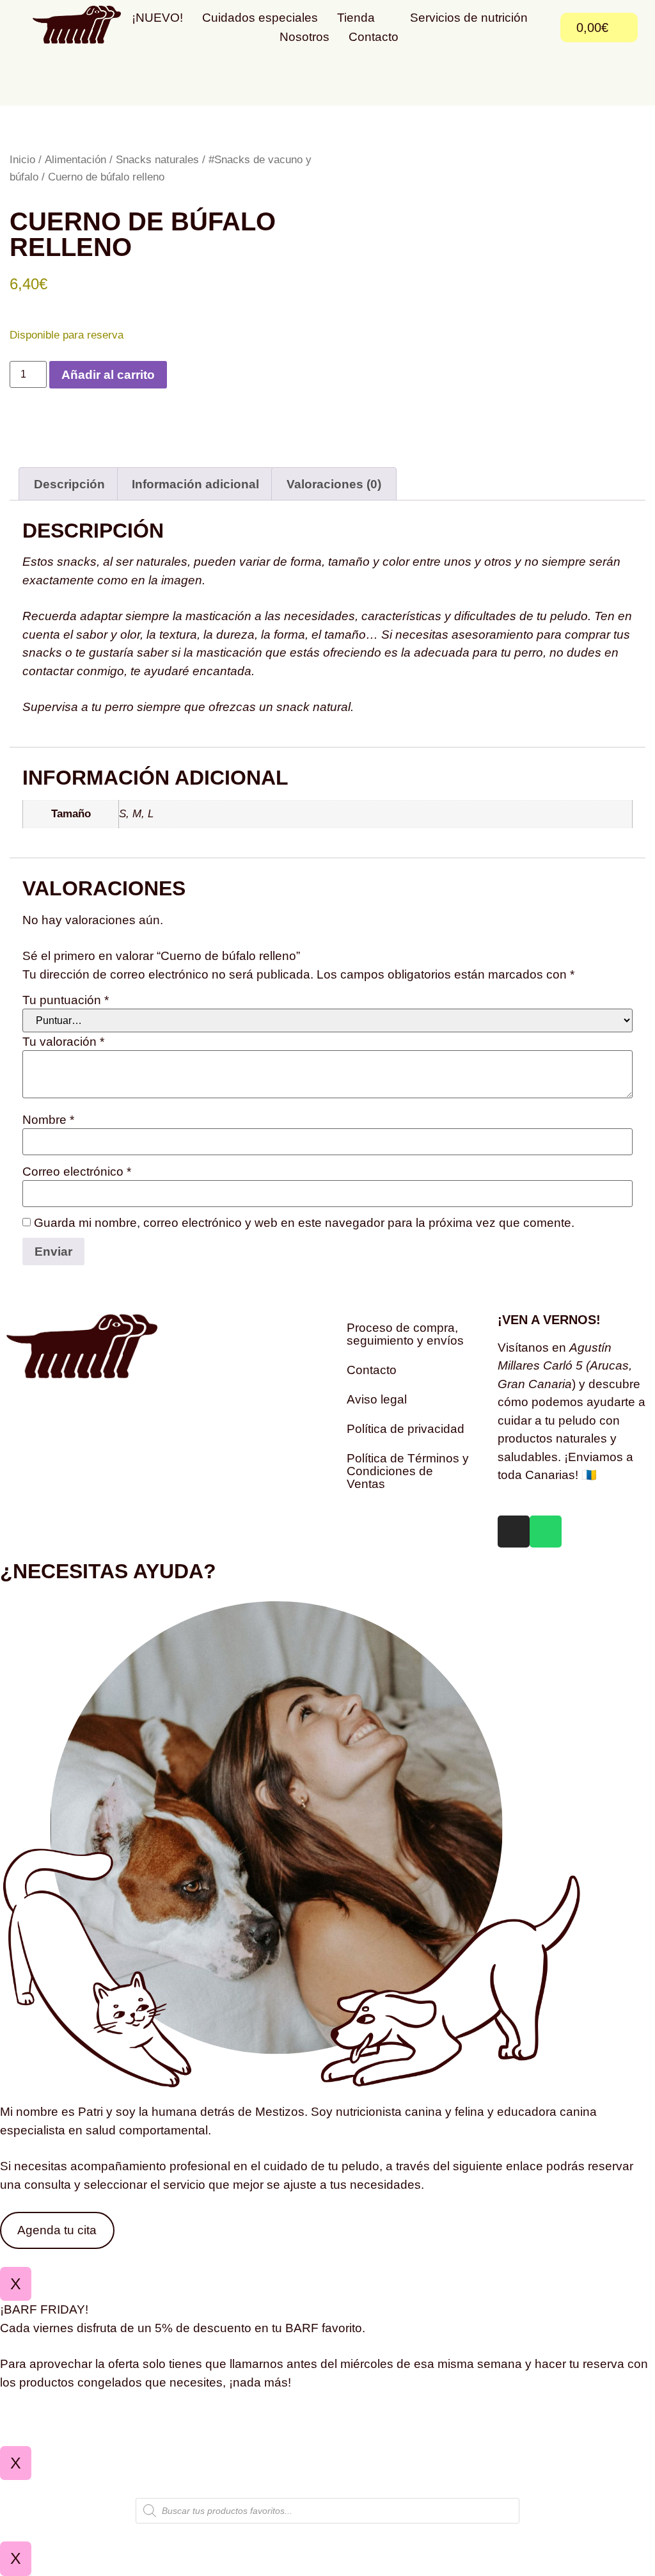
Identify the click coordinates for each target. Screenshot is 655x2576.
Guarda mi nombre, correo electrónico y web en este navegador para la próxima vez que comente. (304, 1223)
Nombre (48, 1120)
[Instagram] (514, 1532)
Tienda (356, 18)
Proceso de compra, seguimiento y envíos (405, 1334)
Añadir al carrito (108, 375)
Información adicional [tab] (195, 484)
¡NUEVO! (157, 18)
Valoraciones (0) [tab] (334, 484)
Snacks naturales (157, 159)
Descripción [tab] (69, 484)
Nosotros (304, 37)
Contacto (374, 37)
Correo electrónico (77, 1172)
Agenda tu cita (57, 2230)
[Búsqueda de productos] (327, 2511)
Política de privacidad (406, 1429)
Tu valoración (63, 1042)
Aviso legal (377, 1399)
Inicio (22, 159)
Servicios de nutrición (469, 18)
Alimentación (75, 159)
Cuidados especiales (260, 18)
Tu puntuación (66, 1000)
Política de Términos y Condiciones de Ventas (408, 1471)
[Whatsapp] (546, 1532)
